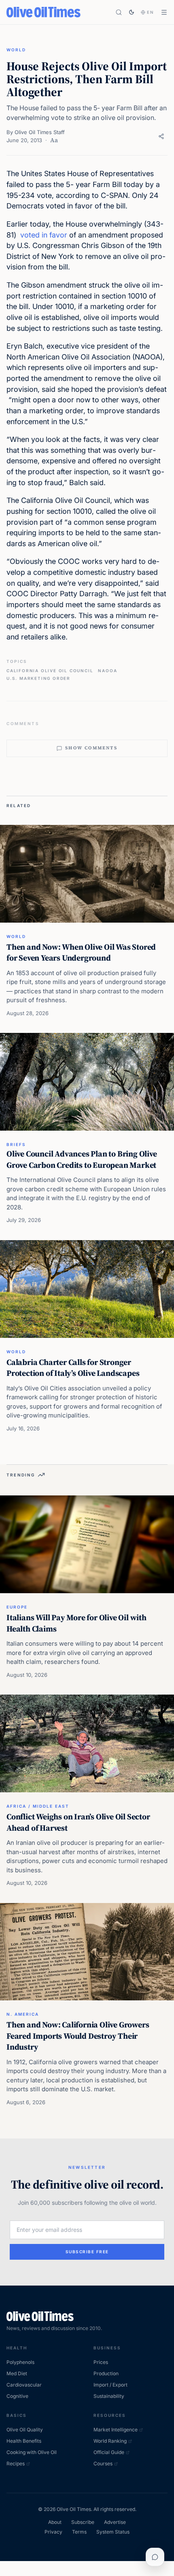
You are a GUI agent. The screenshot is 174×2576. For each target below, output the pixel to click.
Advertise (115, 2522)
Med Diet (17, 2373)
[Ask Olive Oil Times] (155, 2557)
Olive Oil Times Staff (40, 132)
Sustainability (109, 2396)
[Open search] (119, 12)
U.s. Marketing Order (38, 678)
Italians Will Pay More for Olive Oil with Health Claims (76, 1623)
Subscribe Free (87, 2252)
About (55, 2522)
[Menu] (164, 12)
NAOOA (107, 671)
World (16, 50)
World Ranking (110, 2441)
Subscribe (83, 2522)
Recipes (16, 2463)
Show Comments (91, 748)
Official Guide (109, 2452)
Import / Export (110, 2385)
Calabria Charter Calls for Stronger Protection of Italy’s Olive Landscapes (73, 1368)
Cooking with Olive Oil (32, 2452)
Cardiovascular (24, 2385)
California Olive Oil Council (50, 671)
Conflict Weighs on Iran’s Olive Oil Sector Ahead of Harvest (78, 1822)
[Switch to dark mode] (132, 12)
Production (106, 2373)
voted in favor (44, 235)
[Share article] (161, 136)
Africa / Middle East (38, 1806)
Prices (101, 2362)
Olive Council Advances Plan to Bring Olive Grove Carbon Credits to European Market (82, 1159)
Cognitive (17, 2396)
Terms (79, 2532)
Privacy (53, 2532)
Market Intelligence (116, 2430)
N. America (23, 2014)
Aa (54, 140)
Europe (17, 1607)
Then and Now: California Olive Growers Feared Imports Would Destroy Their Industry (78, 2036)
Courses (103, 2463)
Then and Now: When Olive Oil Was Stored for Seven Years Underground (81, 953)
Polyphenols (20, 2362)
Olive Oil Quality (25, 2430)
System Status (113, 2532)
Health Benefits (24, 2441)
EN (151, 12)
